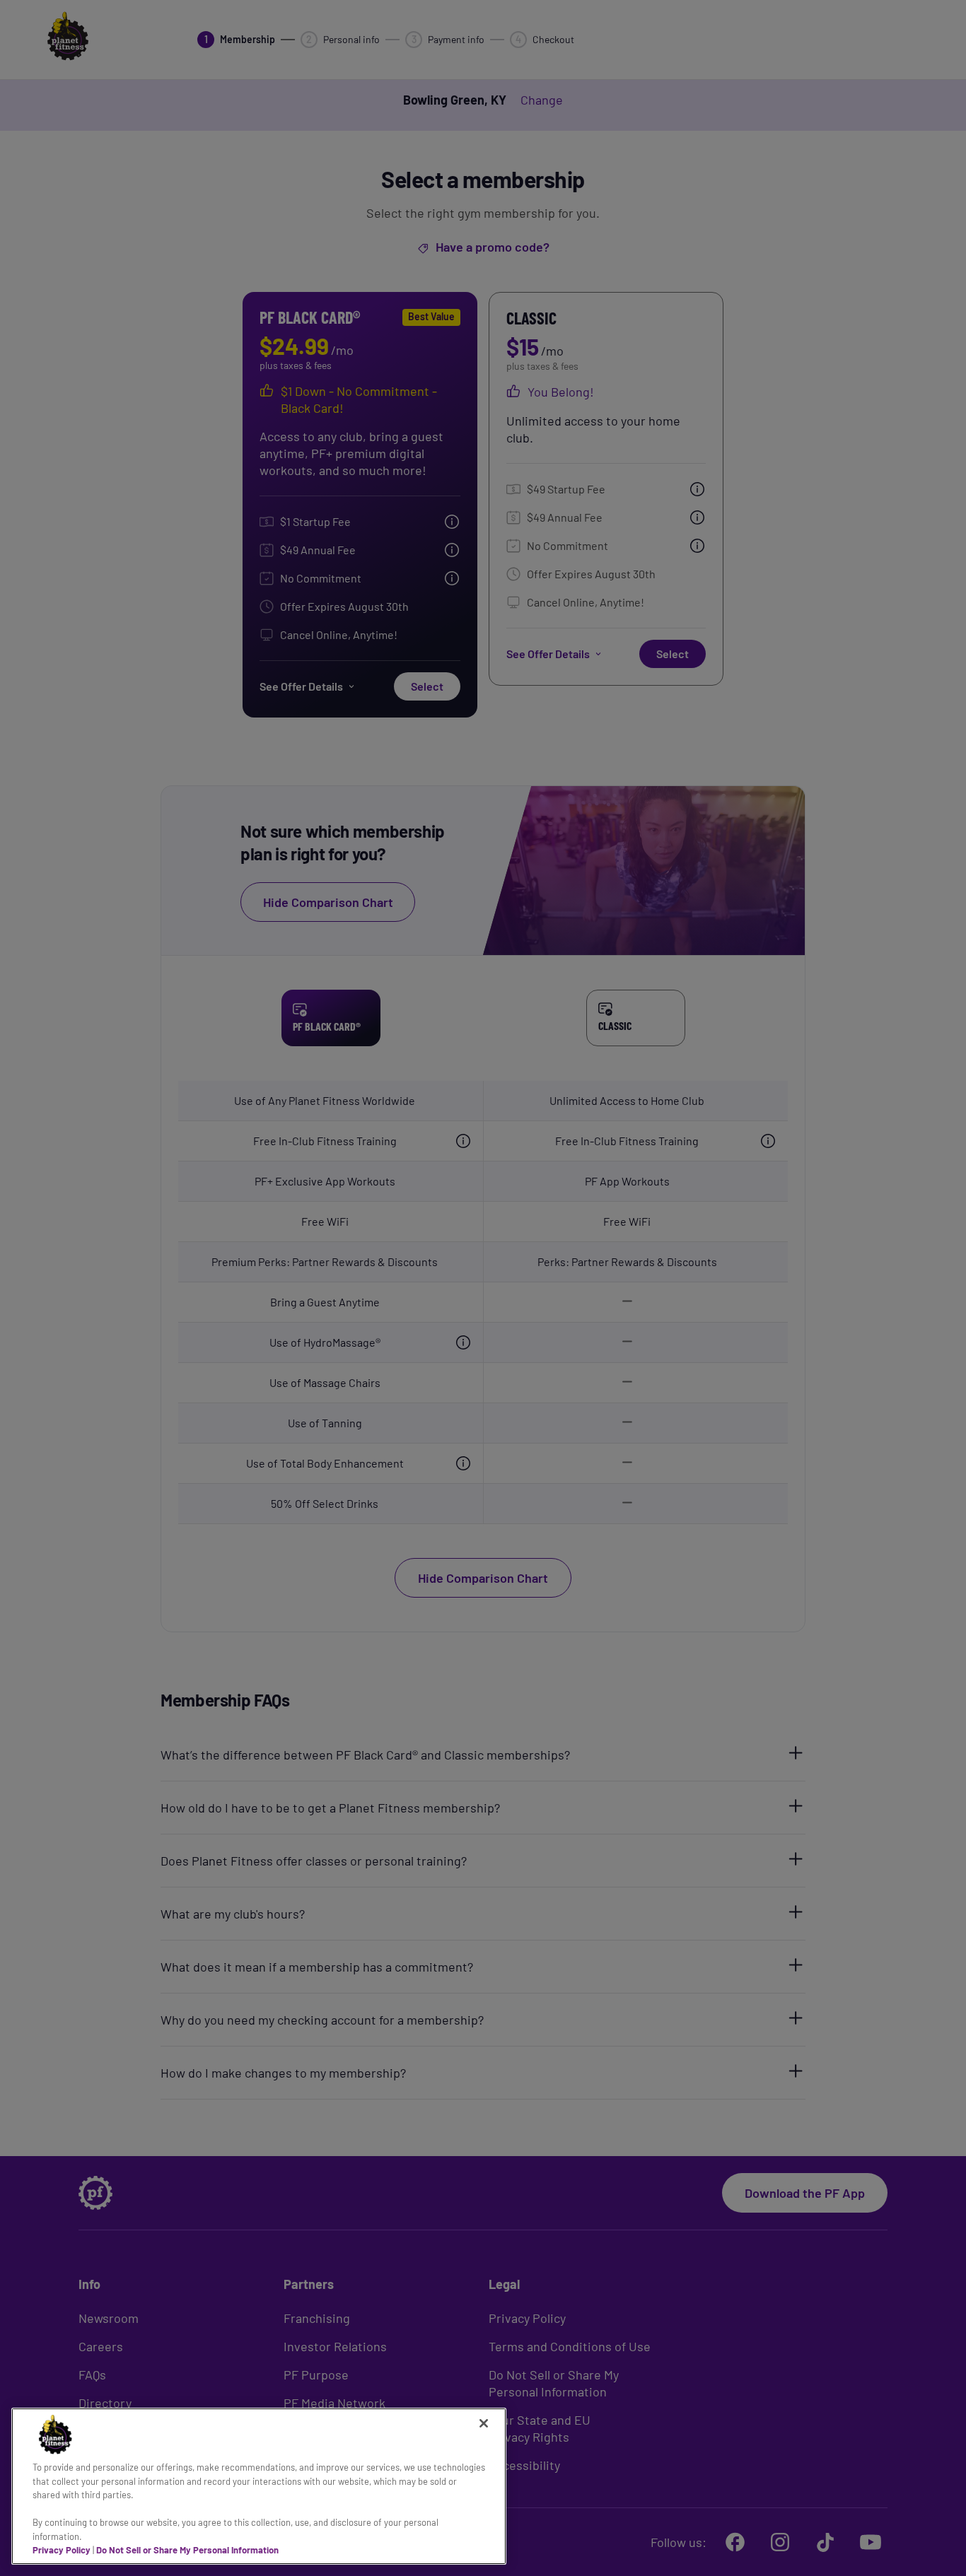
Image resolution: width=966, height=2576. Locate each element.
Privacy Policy (62, 2550)
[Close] (484, 2423)
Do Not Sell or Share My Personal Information (187, 2550)
